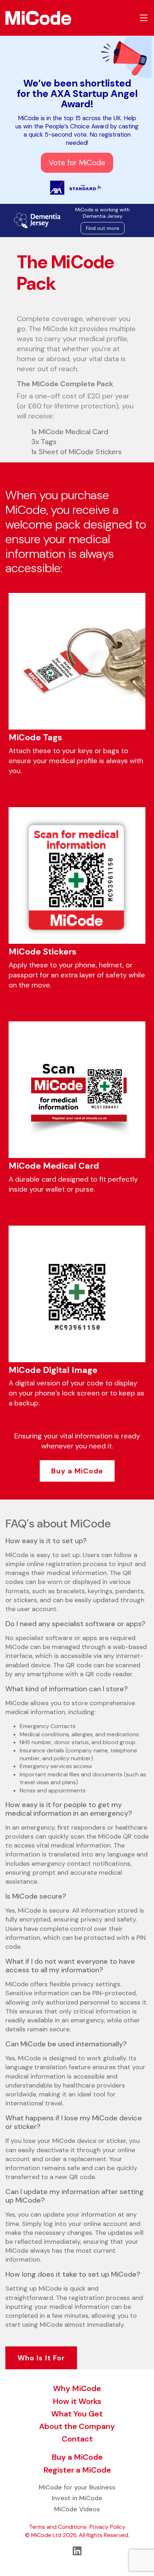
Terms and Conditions (58, 2527)
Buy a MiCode (77, 1471)
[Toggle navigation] (144, 18)
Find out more (103, 228)
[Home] (36, 18)
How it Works (77, 2401)
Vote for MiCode (77, 163)
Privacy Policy (107, 2527)
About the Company (77, 2426)
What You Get (77, 2414)
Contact (77, 2439)
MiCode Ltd (46, 2535)
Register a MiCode (77, 2470)
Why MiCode (77, 2388)
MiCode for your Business (77, 2487)
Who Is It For (41, 2358)
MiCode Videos (77, 2509)
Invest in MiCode (77, 2498)
